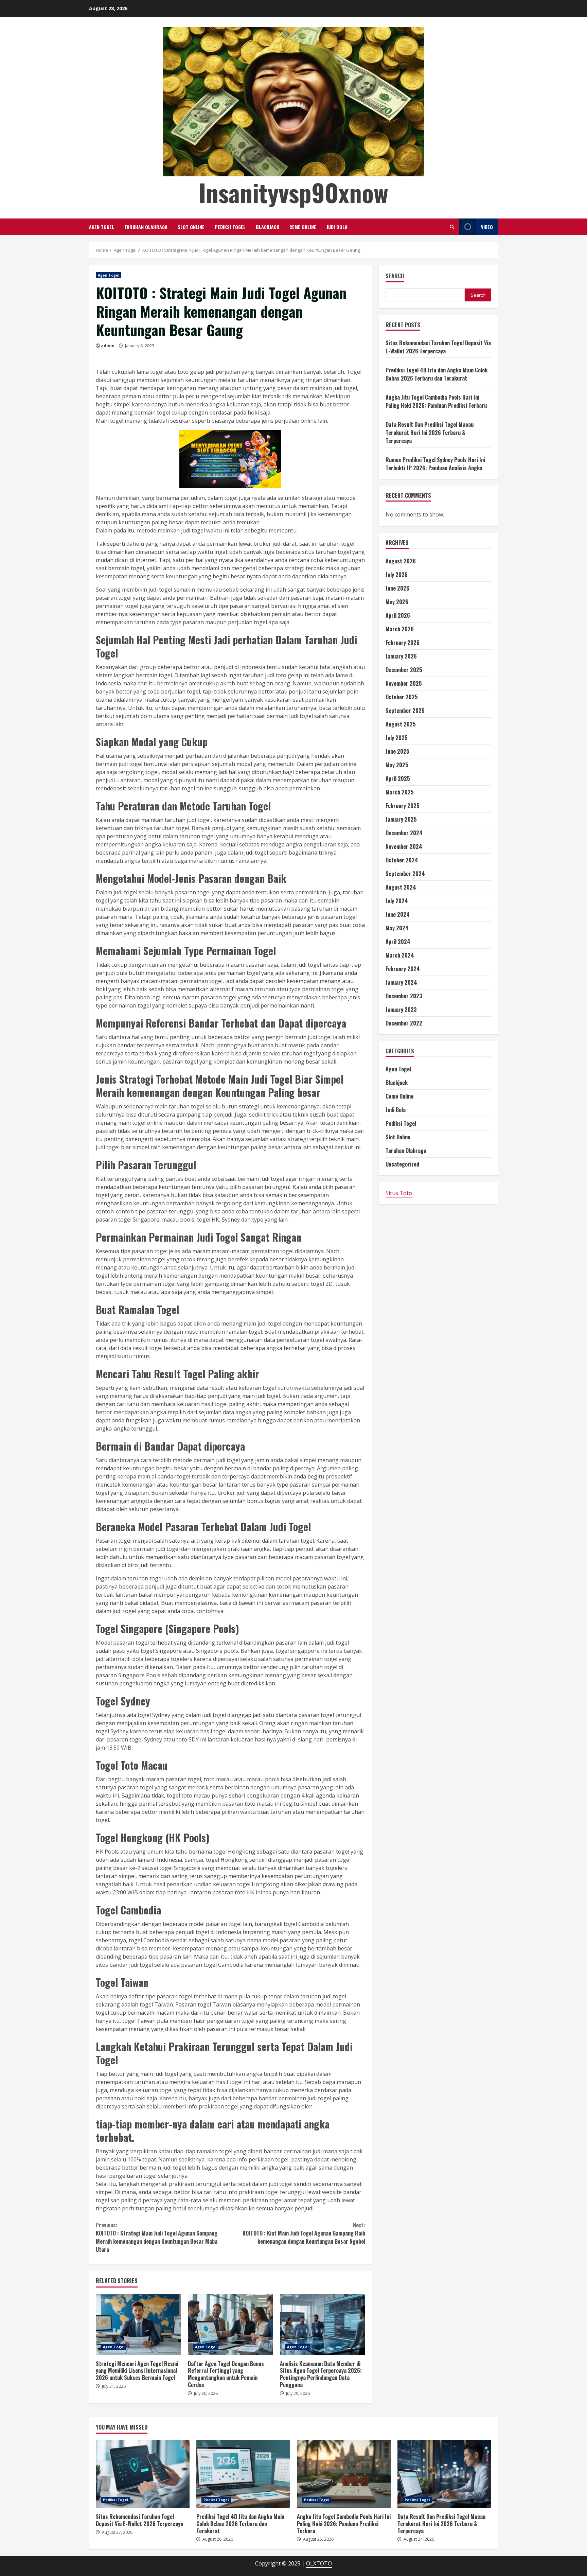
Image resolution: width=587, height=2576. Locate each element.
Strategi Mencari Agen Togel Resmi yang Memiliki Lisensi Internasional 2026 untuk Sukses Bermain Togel (138, 2325)
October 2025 (402, 697)
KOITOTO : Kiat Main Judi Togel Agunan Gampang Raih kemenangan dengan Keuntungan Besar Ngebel (304, 2233)
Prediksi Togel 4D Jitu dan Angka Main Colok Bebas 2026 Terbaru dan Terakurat (437, 374)
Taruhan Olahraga (146, 227)
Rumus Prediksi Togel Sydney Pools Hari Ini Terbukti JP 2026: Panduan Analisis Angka (435, 464)
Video (487, 227)
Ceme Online (303, 227)
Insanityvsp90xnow (293, 192)
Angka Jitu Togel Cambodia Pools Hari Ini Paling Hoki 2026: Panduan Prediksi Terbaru (436, 401)
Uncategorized (402, 1164)
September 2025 (405, 711)
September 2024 (405, 874)
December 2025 (404, 670)
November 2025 (404, 683)
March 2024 (400, 955)
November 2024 (404, 846)
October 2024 (402, 860)
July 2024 (397, 901)
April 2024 (398, 942)
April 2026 (398, 615)
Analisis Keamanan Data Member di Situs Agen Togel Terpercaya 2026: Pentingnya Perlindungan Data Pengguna (323, 2325)
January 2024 (401, 982)
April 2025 (398, 778)
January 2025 (401, 819)
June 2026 (397, 588)
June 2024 (398, 914)
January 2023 (401, 1010)
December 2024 (404, 833)
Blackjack (268, 227)
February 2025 (403, 806)
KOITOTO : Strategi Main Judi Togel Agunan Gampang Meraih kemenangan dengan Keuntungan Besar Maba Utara (157, 2237)
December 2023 (404, 996)
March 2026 (400, 629)
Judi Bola (337, 227)
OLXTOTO (319, 2563)
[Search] (452, 227)
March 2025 (400, 792)
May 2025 (397, 765)
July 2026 (397, 575)
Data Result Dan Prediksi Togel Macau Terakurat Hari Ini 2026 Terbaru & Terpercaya (430, 433)
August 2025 (401, 724)
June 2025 (397, 751)
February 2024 (403, 969)
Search (395, 276)
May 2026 (397, 602)
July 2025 (397, 738)
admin (108, 346)
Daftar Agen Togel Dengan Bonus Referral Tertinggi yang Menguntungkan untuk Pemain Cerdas (230, 2325)
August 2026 (401, 561)
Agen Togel (102, 227)
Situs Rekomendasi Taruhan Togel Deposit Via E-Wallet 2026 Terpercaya (438, 347)
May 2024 (397, 928)
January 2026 (401, 656)
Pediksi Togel (230, 227)
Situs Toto (399, 1193)
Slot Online (191, 227)
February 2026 (403, 643)
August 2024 (401, 887)
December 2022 (404, 1023)
